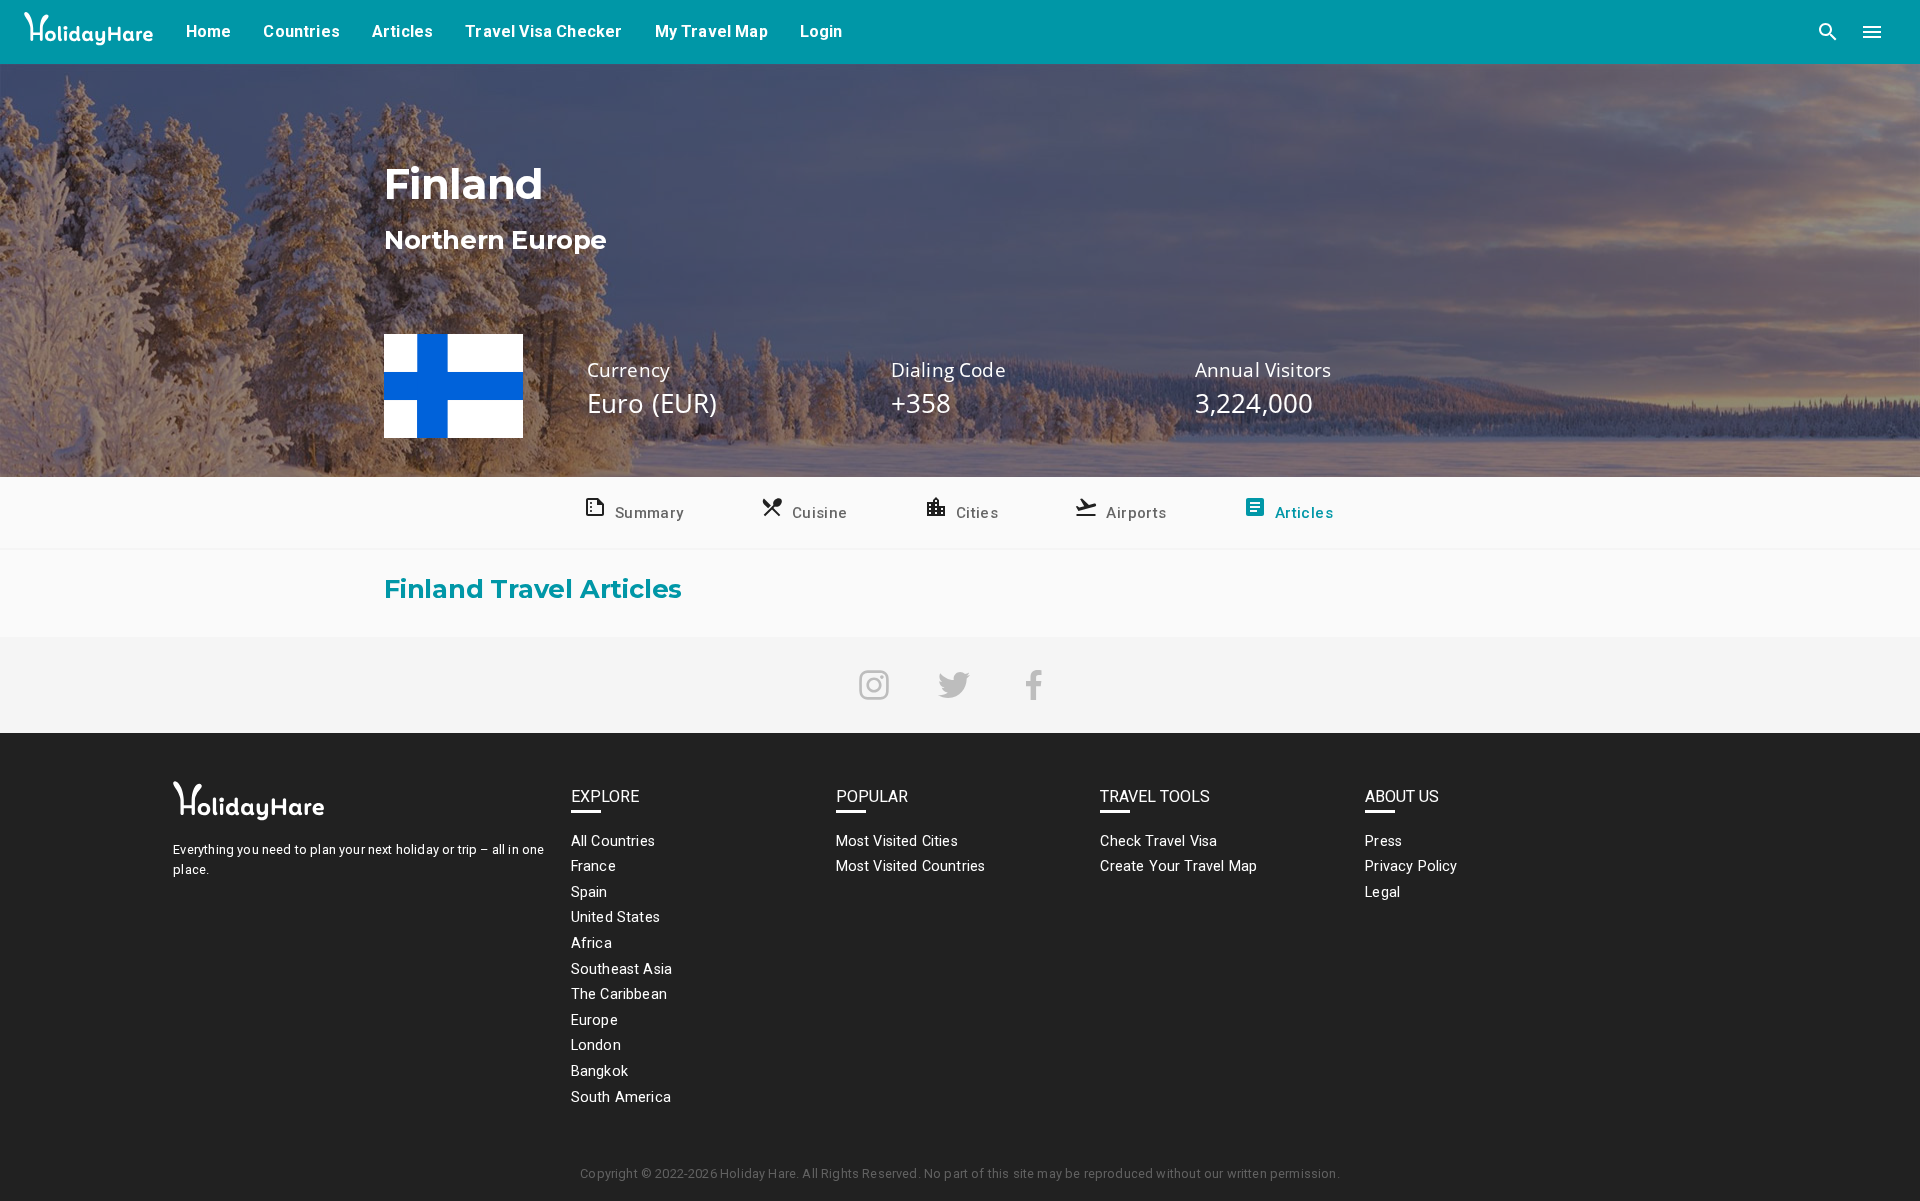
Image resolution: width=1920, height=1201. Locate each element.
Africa (591, 943)
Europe (594, 1020)
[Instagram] (874, 685)
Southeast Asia (621, 969)
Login (821, 31)
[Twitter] (954, 685)
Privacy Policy (1411, 866)
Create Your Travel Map (1178, 866)
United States (615, 917)
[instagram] (874, 685)
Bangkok (599, 1071)
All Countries (613, 841)
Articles (402, 31)
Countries (301, 31)
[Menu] (1872, 32)
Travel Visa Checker (543, 31)
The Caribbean (619, 994)
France (593, 866)
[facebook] (1034, 685)
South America (621, 1097)
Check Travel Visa (1158, 841)
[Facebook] (1034, 685)
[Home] (89, 32)
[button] (1828, 32)
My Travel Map (711, 31)
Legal (1382, 892)
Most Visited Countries (911, 866)
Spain (589, 892)
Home (209, 31)
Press (1383, 841)
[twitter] (954, 685)
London (596, 1045)
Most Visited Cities (897, 841)
